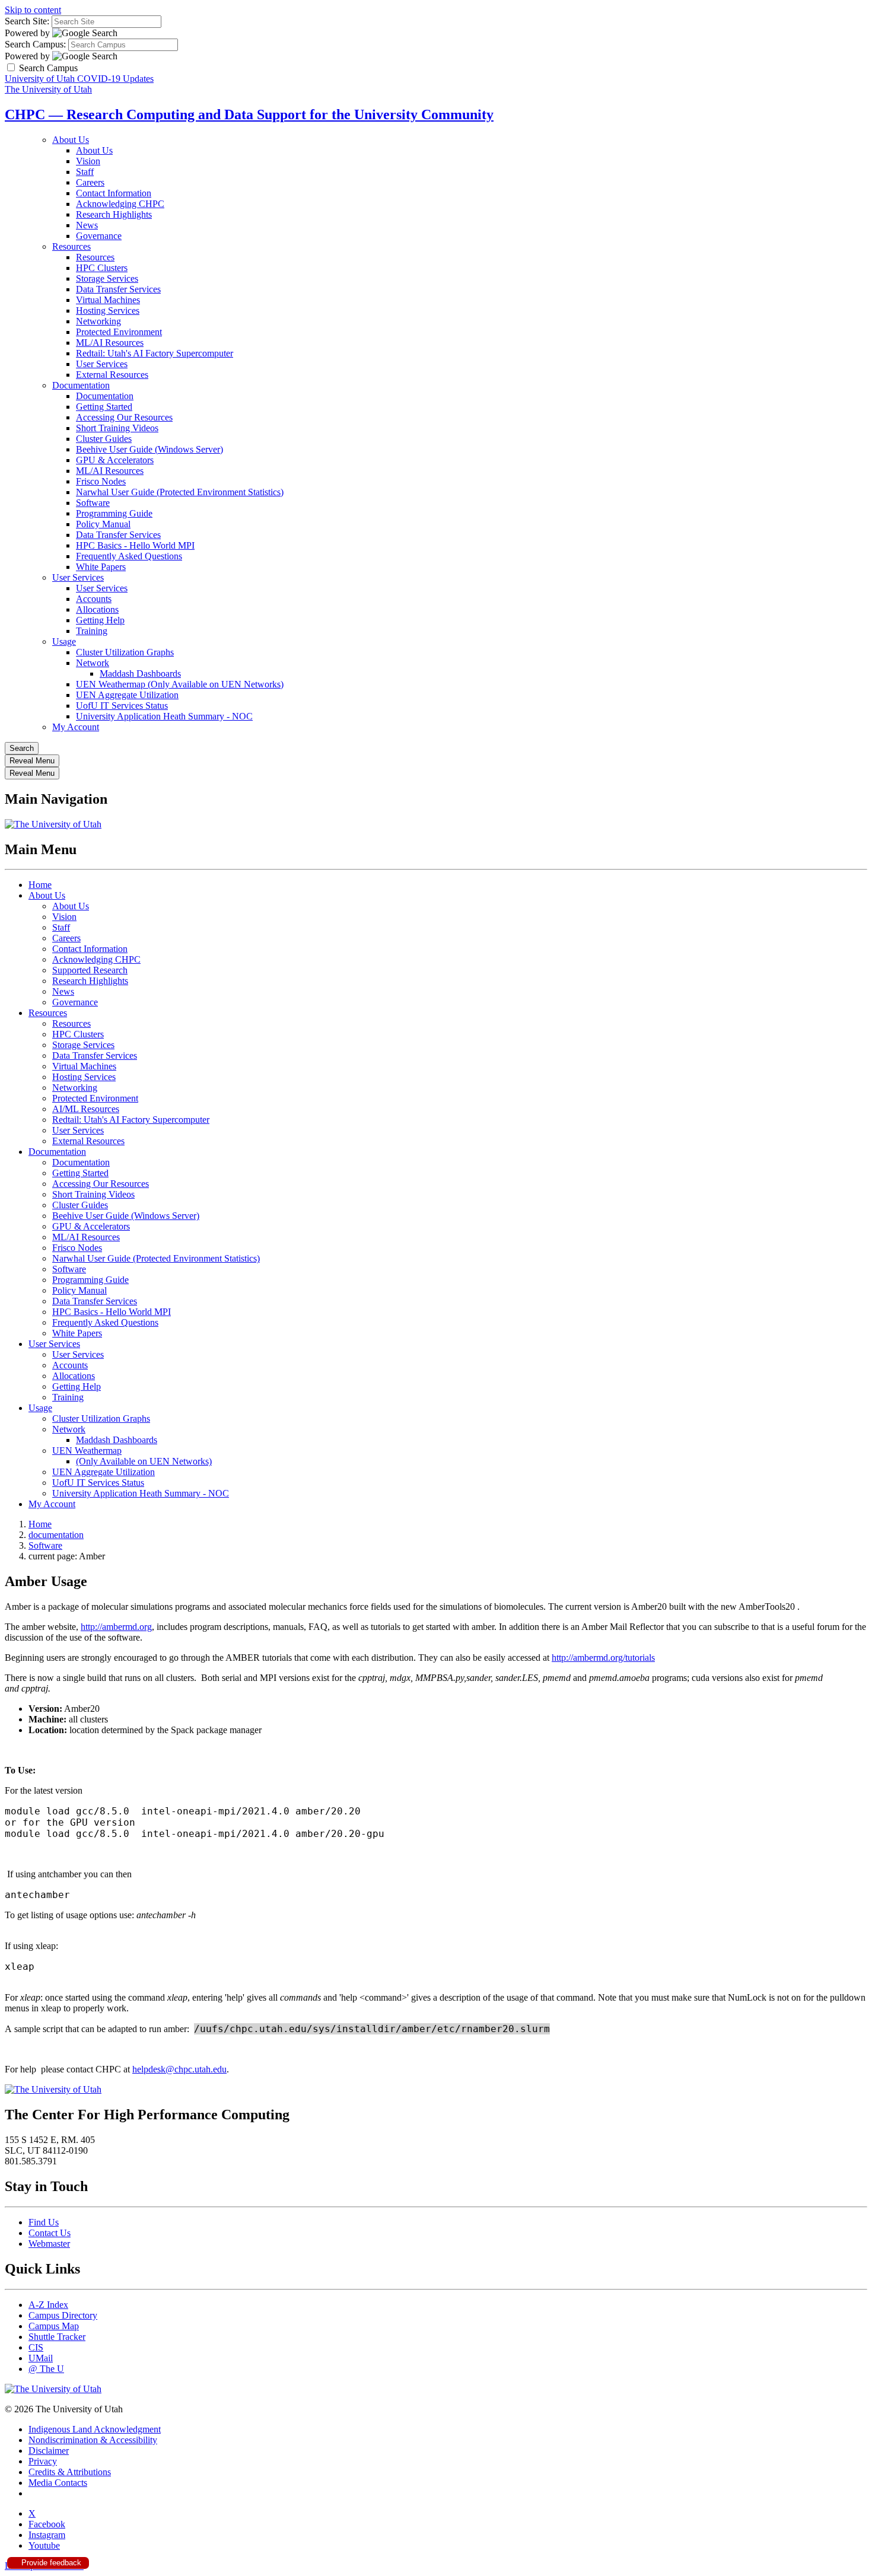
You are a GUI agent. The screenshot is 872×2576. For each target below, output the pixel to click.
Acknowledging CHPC (120, 204)
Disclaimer (49, 2451)
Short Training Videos (117, 428)
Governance (99, 236)
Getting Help (100, 620)
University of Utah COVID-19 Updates (79, 79)
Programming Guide (114, 513)
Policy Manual (103, 524)
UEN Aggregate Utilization (127, 695)
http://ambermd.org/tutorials (603, 1658)
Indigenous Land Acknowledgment (95, 2429)
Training (92, 631)
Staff (85, 172)
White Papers (101, 567)
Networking (98, 321)
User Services (102, 364)
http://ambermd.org (116, 1627)
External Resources (112, 375)
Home (40, 885)
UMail (41, 2358)
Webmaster (49, 2244)
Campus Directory (63, 2315)
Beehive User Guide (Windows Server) (149, 449)
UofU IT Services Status (122, 706)
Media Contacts (58, 2483)
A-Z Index (48, 2305)
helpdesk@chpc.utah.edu (179, 2069)
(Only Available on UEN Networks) (144, 1461)
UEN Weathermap (87, 1451)
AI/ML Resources (86, 1109)
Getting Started (104, 407)
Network (93, 663)
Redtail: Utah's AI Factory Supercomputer (155, 353)
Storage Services (107, 278)
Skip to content (33, 10)
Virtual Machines (108, 300)
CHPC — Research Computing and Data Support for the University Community (249, 114)
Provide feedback (50, 2563)
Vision (88, 161)
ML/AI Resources (110, 343)
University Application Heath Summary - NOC (164, 716)
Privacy (43, 2461)
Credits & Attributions (70, 2472)
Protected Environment (119, 332)
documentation (56, 1535)
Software (93, 503)
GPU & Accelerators (115, 460)
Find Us (44, 2222)
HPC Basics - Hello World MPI (135, 545)
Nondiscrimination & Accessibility (93, 2440)
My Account (76, 727)
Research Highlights (114, 214)
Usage (64, 641)
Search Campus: (35, 44)
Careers (90, 182)
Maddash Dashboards (140, 674)
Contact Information (114, 193)
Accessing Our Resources (124, 417)
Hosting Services (108, 311)
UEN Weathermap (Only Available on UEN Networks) (180, 684)
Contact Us (50, 2233)
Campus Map (54, 2326)
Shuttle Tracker (57, 2337)
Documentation (81, 385)
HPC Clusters (102, 268)
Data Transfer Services (118, 289)
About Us (71, 140)
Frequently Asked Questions (129, 556)
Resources (71, 246)
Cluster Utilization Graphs (125, 652)
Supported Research (90, 970)
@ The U (46, 2369)
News (87, 225)
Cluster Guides (104, 439)
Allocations (97, 609)
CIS (36, 2347)
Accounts (94, 599)
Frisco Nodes (101, 481)
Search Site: (27, 21)
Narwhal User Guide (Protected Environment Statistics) (180, 492)
